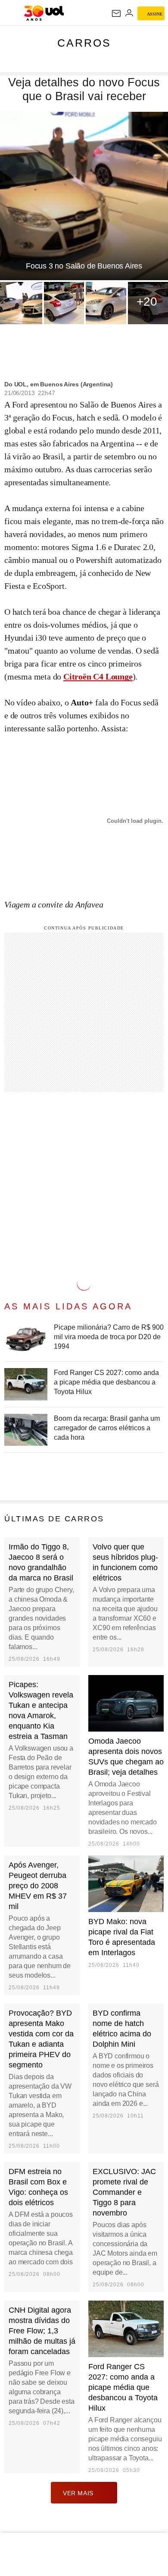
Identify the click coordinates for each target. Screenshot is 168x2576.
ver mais (78, 2493)
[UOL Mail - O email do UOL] (116, 13)
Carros (84, 43)
